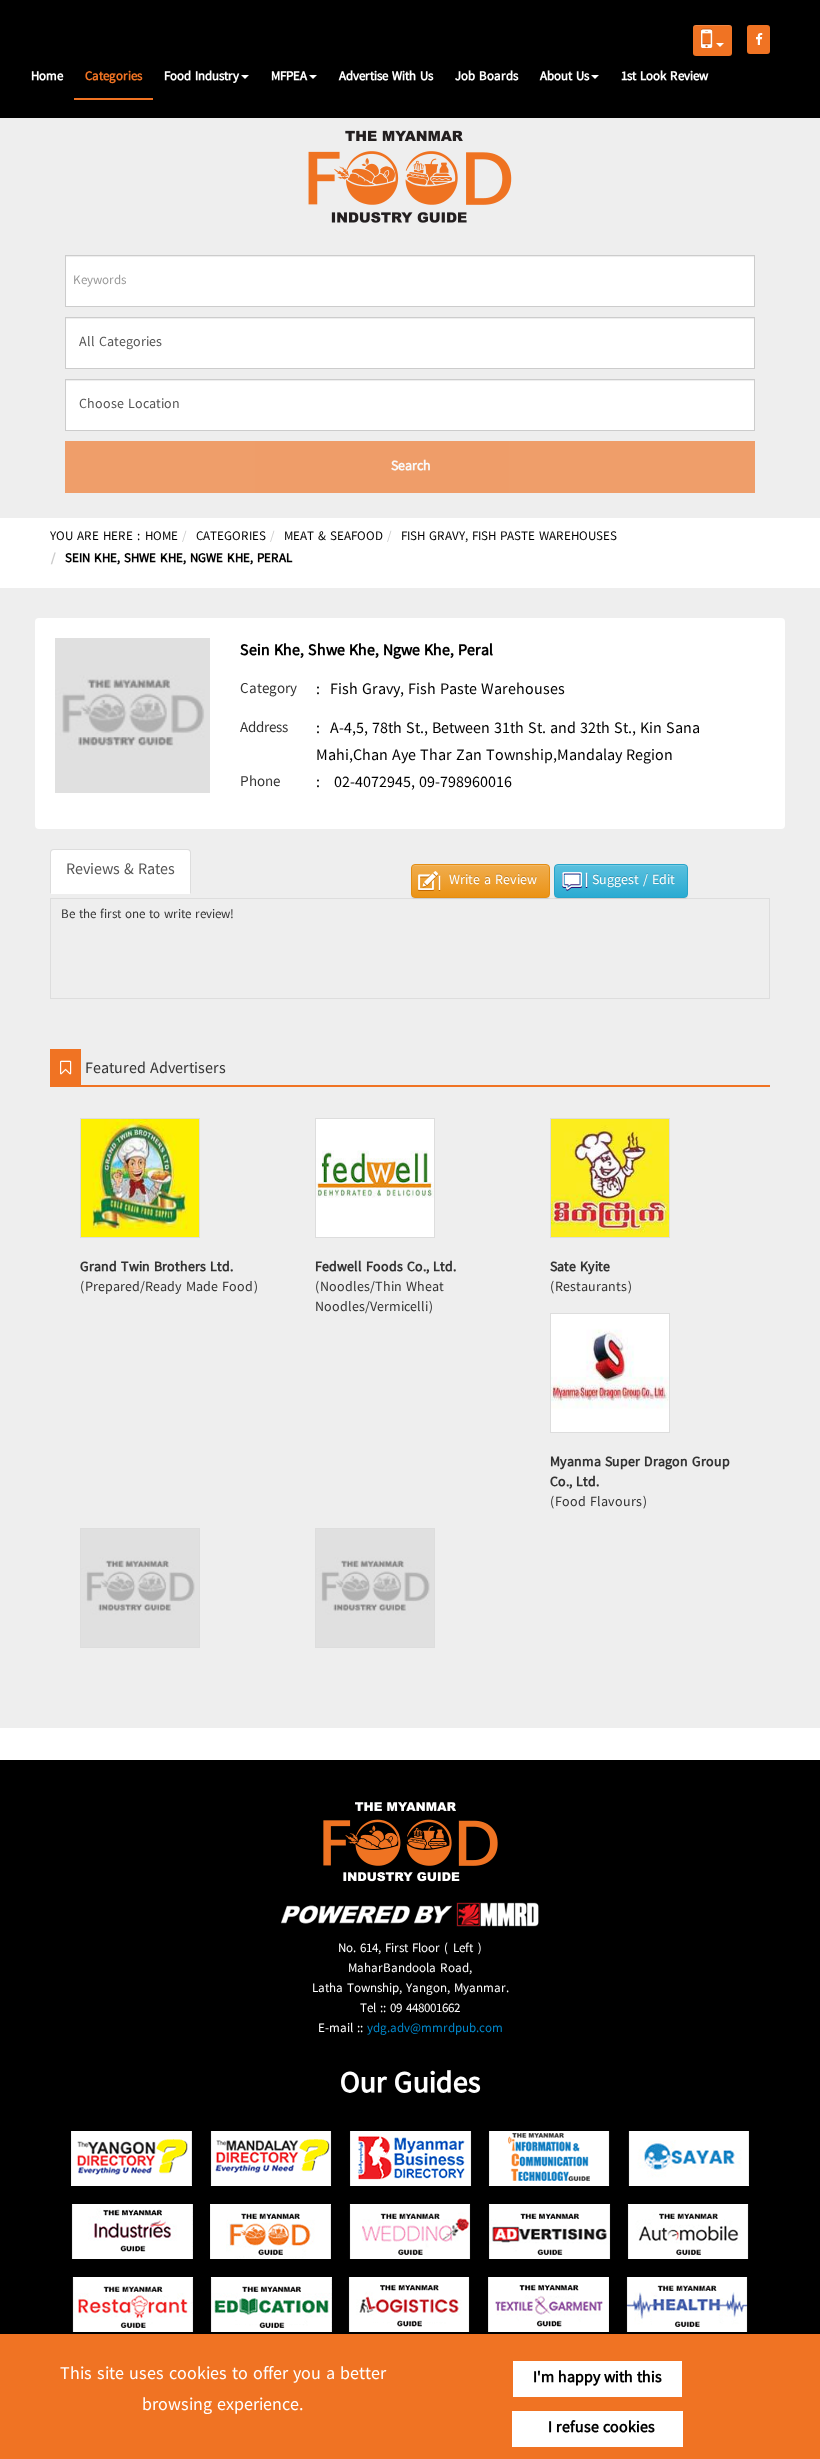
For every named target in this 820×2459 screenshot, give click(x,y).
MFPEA (289, 77)
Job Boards (486, 77)
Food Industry (201, 77)
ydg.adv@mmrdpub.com (435, 2029)
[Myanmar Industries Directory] (132, 2231)
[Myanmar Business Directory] (410, 2158)
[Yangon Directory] (132, 2158)
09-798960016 (465, 783)
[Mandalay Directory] (271, 2158)
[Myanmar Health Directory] (688, 2304)
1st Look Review (664, 77)
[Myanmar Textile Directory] (549, 2304)
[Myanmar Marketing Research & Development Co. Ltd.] (410, 1923)
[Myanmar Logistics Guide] (410, 2304)
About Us (564, 77)
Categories (113, 77)
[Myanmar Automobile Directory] (688, 2231)
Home (47, 77)
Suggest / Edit (633, 881)
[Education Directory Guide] (271, 2304)
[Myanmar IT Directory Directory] (549, 2158)
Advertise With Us (386, 77)
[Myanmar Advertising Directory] (549, 2231)
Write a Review (493, 881)
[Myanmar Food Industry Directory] (271, 2231)
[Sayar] (688, 2158)
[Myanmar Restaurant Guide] (132, 2304)
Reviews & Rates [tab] (120, 870)
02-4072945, (374, 783)
